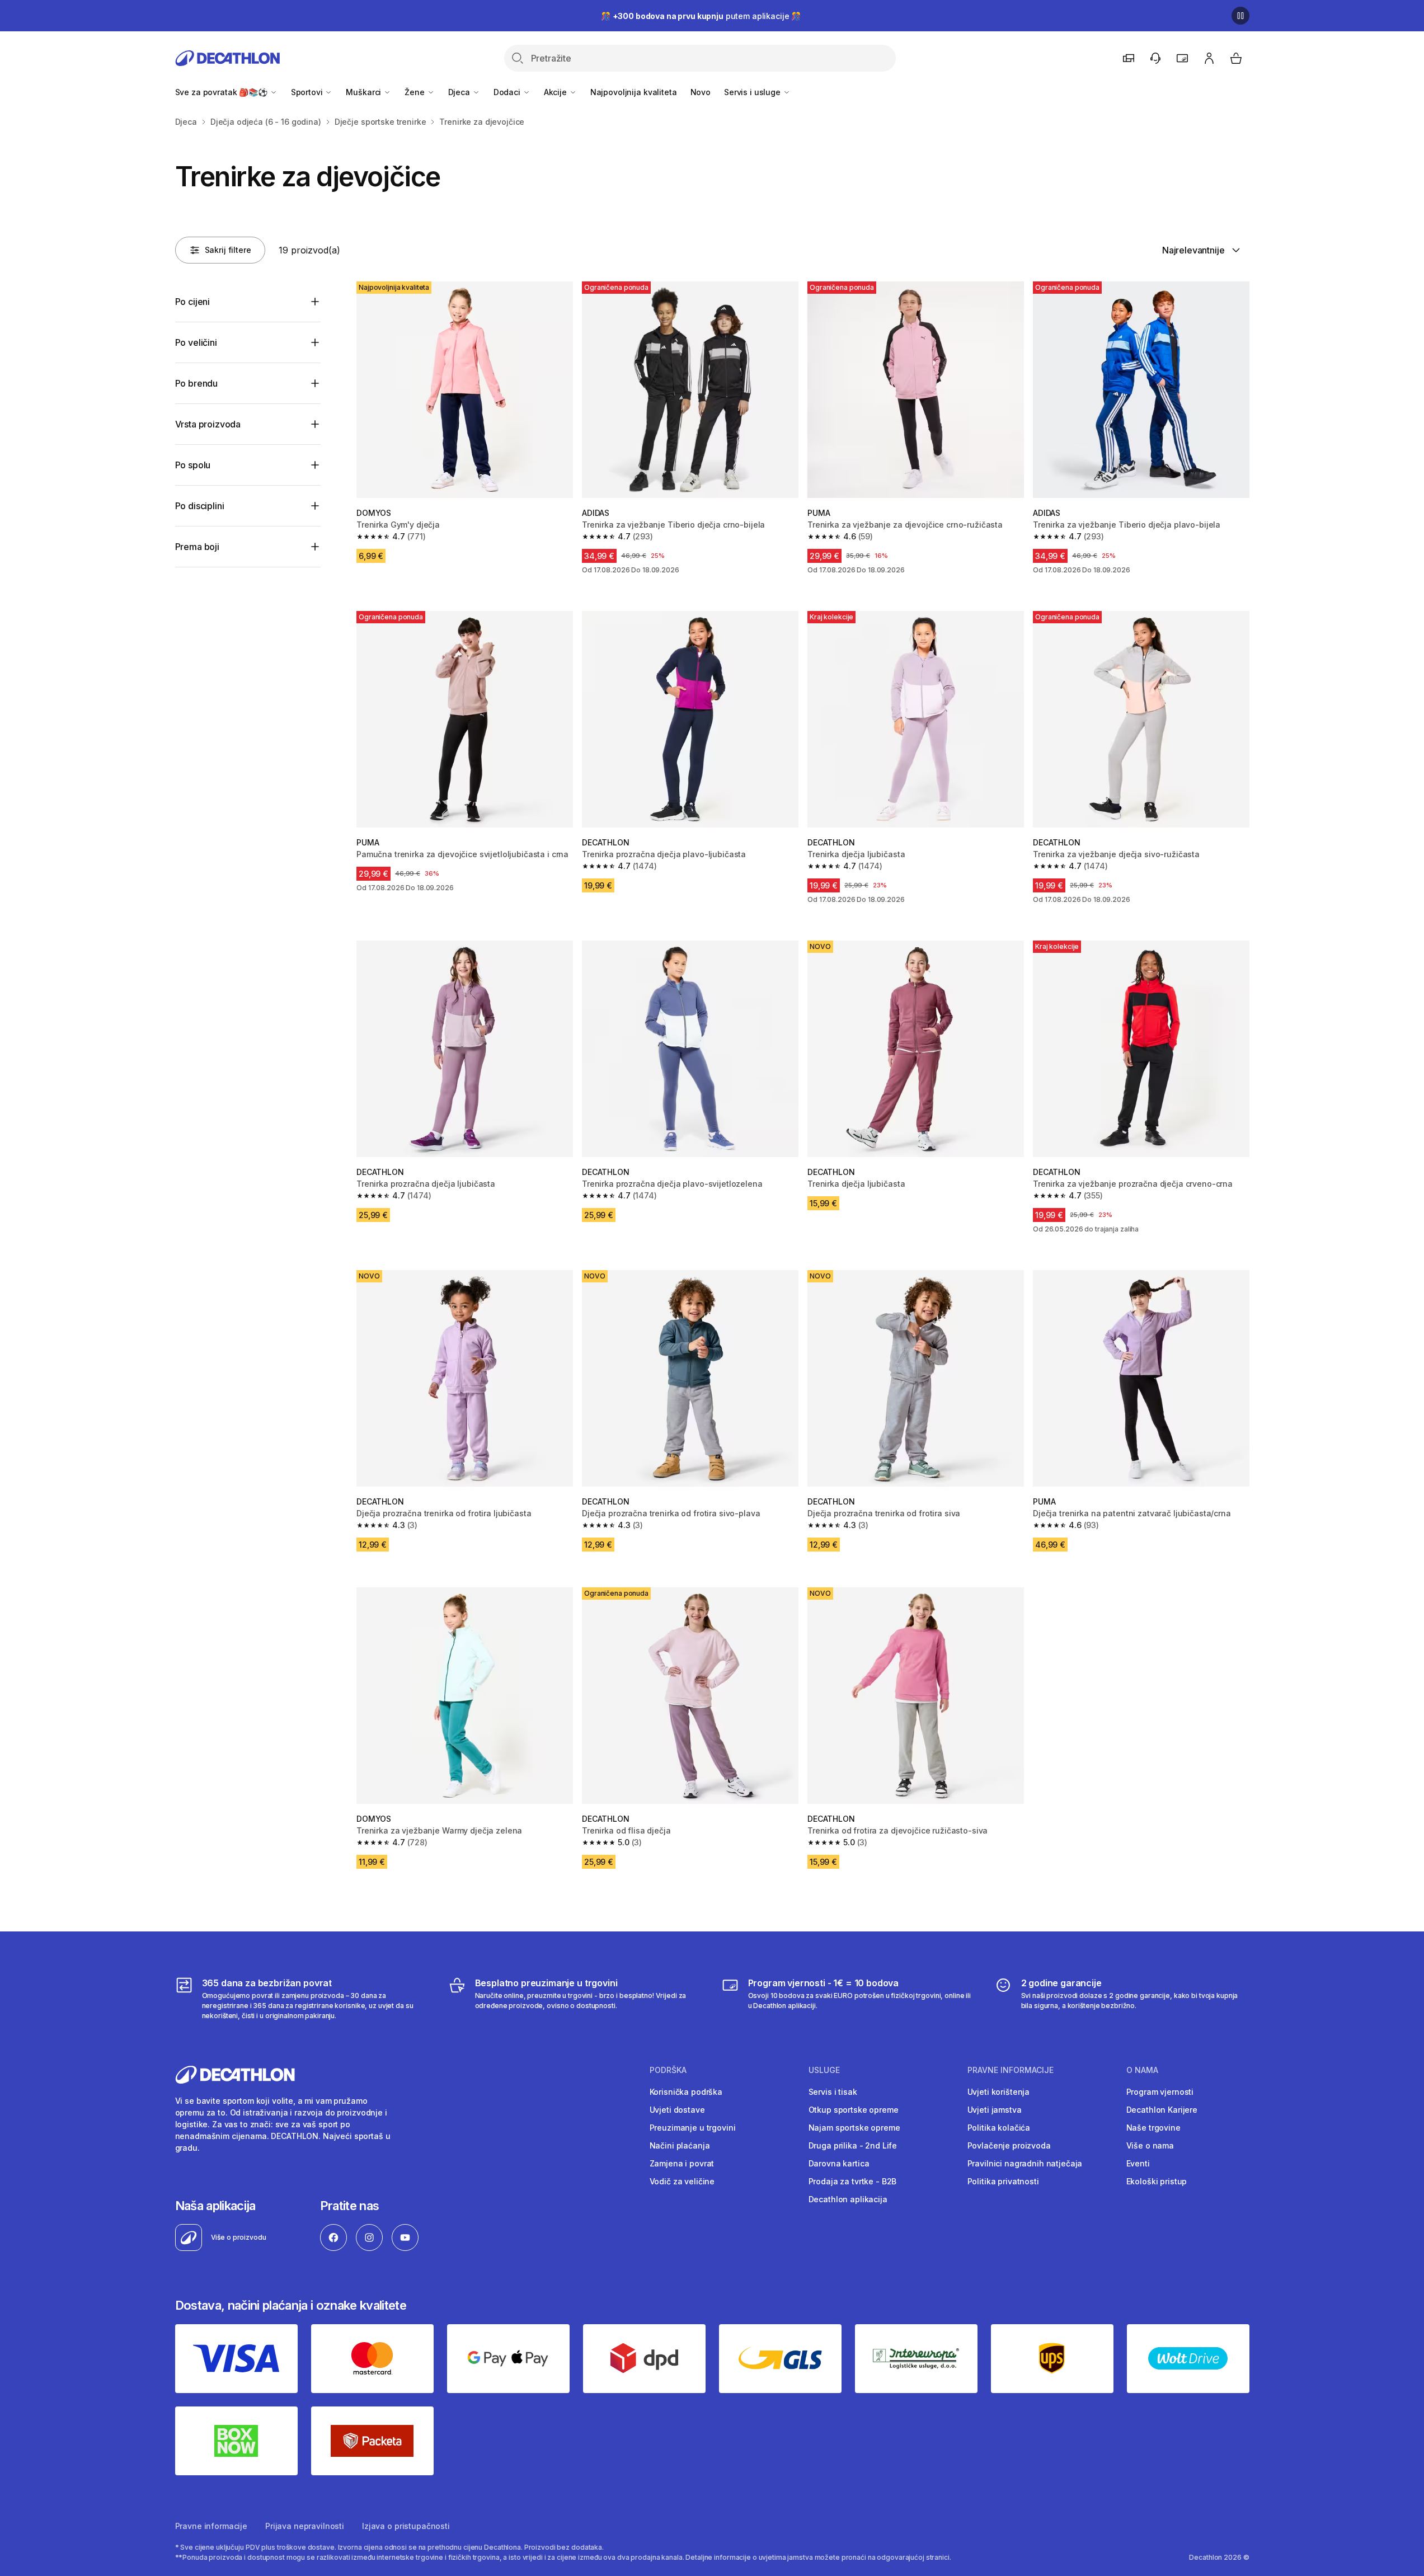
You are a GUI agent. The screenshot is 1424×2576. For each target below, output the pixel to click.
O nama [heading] (1142, 2070)
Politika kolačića (999, 2128)
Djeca (460, 92)
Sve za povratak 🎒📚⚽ (222, 92)
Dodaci (508, 92)
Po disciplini (200, 506)
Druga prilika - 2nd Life (853, 2145)
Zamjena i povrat (682, 2163)
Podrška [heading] (668, 2070)
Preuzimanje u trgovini (693, 2128)
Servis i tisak (833, 2092)
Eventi (1138, 2163)
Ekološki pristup (1157, 2181)
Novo (701, 92)
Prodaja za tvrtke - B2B (853, 2181)
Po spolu (193, 465)
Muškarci (365, 92)
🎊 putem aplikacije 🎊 (701, 16)
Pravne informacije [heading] (1011, 2070)
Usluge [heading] (824, 2070)
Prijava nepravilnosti (305, 2526)
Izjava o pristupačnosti (406, 2526)
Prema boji (197, 547)
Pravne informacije (211, 2526)
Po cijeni (193, 302)
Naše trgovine (1153, 2128)
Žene (415, 92)
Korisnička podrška (686, 2092)
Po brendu (197, 383)
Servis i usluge (753, 92)
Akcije (556, 92)
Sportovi (308, 92)
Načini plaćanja (680, 2145)
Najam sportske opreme (854, 2128)
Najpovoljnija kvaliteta (634, 92)
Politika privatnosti (1003, 2181)
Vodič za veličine (682, 2181)
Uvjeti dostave (677, 2110)
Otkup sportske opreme (854, 2110)
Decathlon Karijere (1162, 2110)
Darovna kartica (839, 2163)
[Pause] (1240, 16)
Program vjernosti (1160, 2092)
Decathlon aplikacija (848, 2199)
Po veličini (196, 342)
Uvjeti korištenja (999, 2092)
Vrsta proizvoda (208, 424)
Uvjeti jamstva (995, 2110)
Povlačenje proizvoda (1009, 2145)
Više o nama (1150, 2145)
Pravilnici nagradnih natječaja (1025, 2163)
